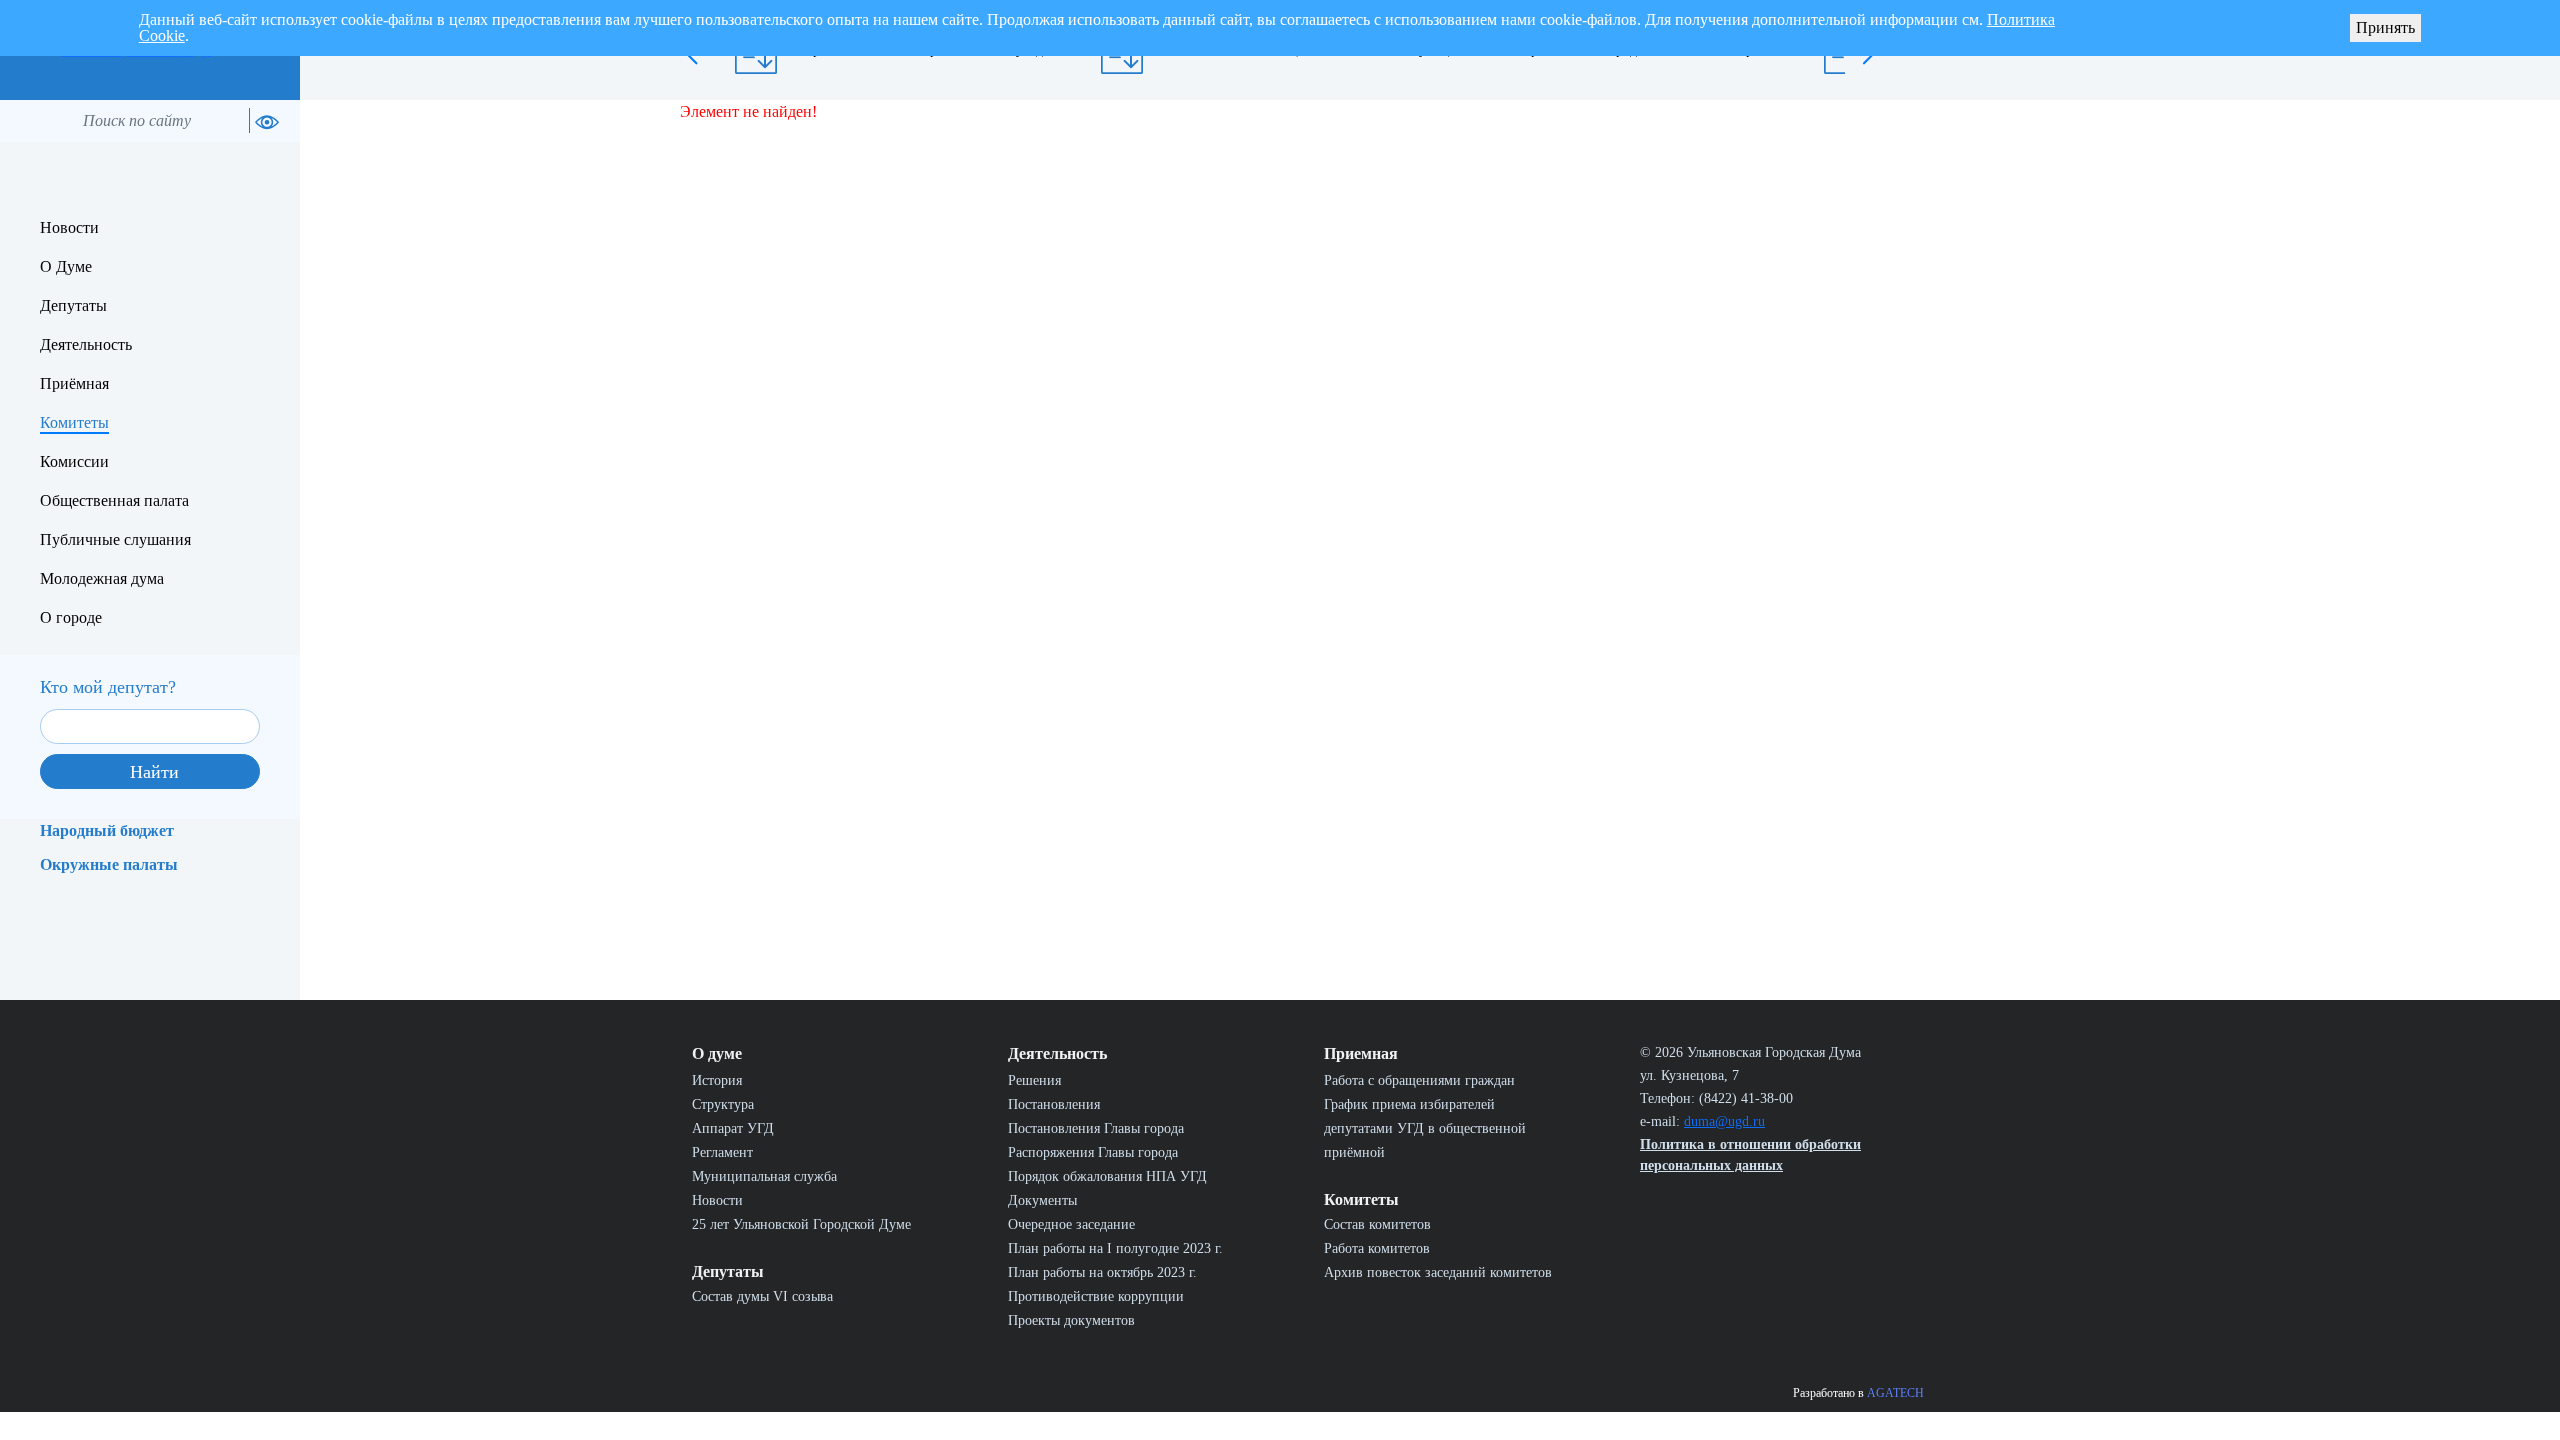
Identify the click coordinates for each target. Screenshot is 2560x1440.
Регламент (722, 1152)
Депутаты (73, 305)
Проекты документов (1071, 1320)
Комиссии (74, 461)
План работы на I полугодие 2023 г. (1115, 1248)
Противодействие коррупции (1096, 1296)
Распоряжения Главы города (1093, 1152)
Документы (1042, 1200)
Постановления (1054, 1104)
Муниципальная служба (764, 1176)
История (717, 1080)
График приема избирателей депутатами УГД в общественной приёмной (1425, 1128)
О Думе (66, 266)
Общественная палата (114, 500)
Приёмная (74, 383)
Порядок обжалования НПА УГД (1107, 1176)
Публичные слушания (115, 539)
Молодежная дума (102, 578)
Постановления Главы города (1096, 1128)
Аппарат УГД (733, 1128)
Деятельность (86, 344)
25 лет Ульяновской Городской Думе (801, 1224)
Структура (723, 1104)
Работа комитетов (1377, 1248)
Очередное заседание (1071, 1224)
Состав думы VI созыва (762, 1296)
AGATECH (1895, 1393)
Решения (1034, 1080)
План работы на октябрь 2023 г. (1102, 1272)
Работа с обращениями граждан (1419, 1080)
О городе (71, 617)
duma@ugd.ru (1724, 1121)
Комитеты (74, 422)
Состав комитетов (1377, 1224)
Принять (2385, 27)
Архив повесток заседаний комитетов (1438, 1272)
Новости (69, 227)
